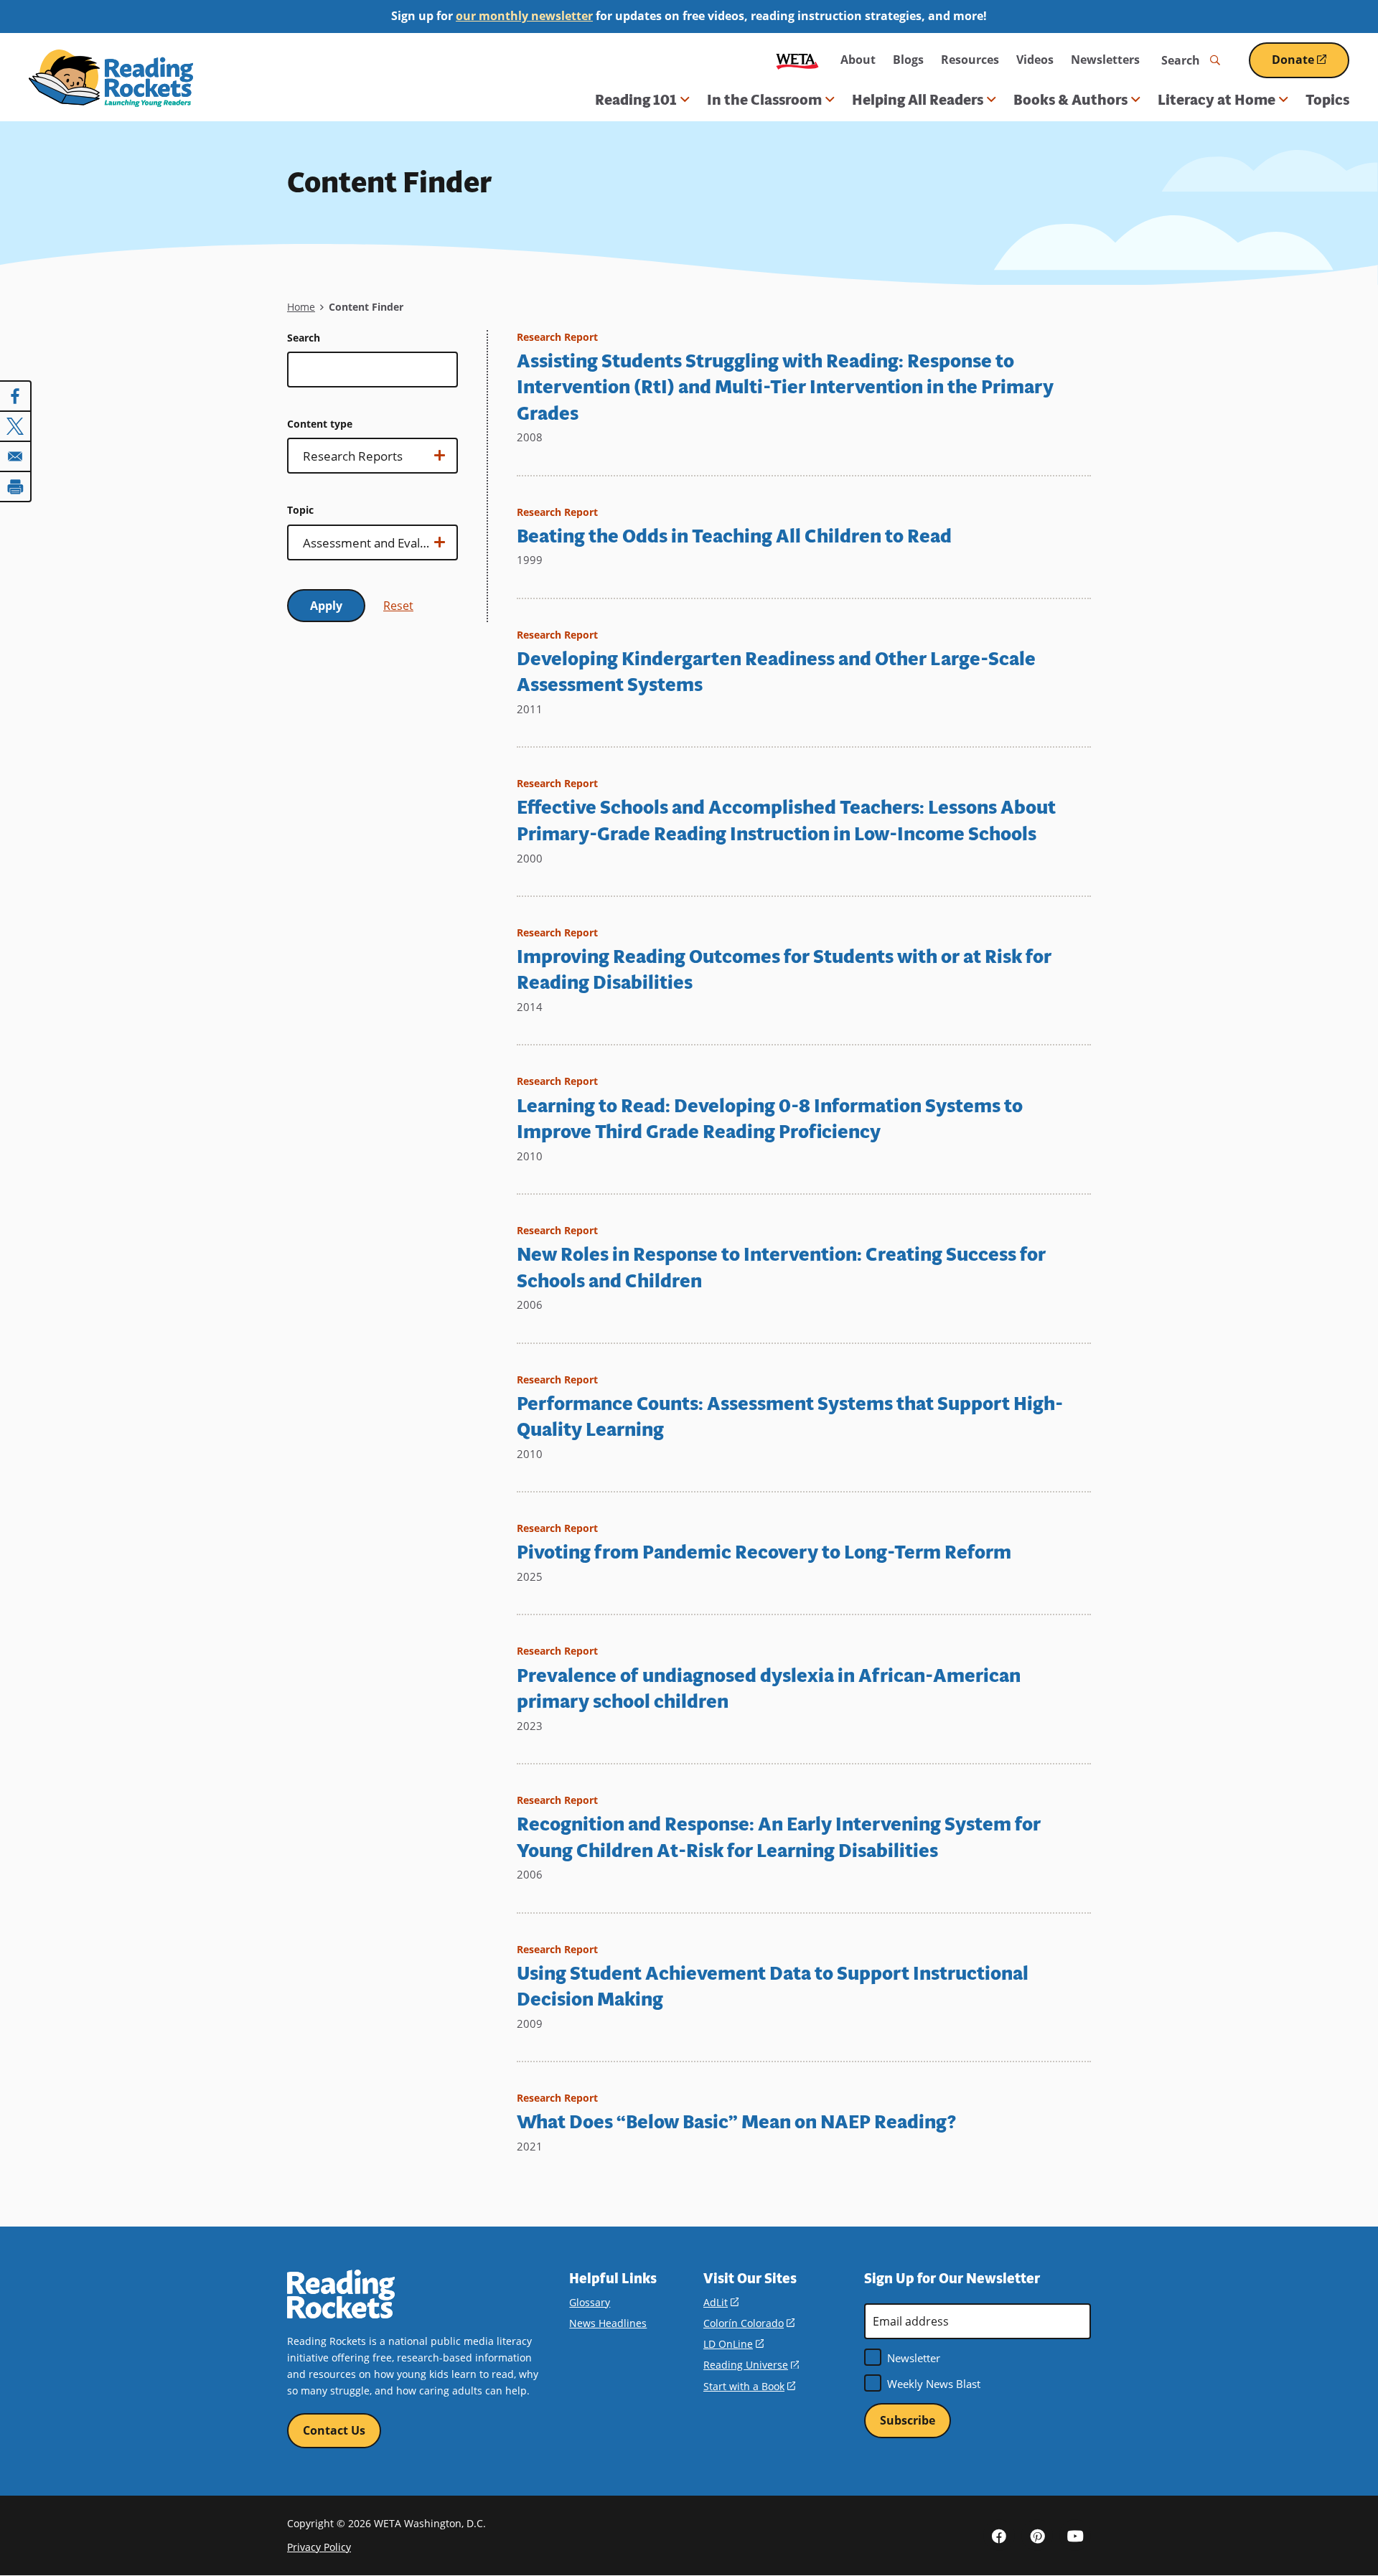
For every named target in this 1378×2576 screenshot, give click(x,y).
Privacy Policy (319, 2547)
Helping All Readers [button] (918, 100)
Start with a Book (749, 2386)
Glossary (590, 2302)
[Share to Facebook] (16, 396)
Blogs (908, 60)
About (858, 60)
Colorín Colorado (749, 2323)
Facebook (999, 2535)
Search (304, 338)
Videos (1035, 60)
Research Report (557, 337)
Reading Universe (751, 2365)
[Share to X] (16, 426)
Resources (970, 60)
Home (301, 307)
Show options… (338, 461)
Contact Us (334, 2430)
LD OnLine (733, 2344)
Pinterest (1037, 2535)
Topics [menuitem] (1327, 100)
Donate (1311, 65)
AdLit (721, 2302)
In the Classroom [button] (764, 100)
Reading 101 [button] (636, 100)
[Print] (16, 486)
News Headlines (608, 2323)
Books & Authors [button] (1070, 100)
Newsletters (1105, 60)
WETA (797, 60)
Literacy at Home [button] (1217, 100)
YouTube (1075, 2535)
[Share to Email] (16, 456)
